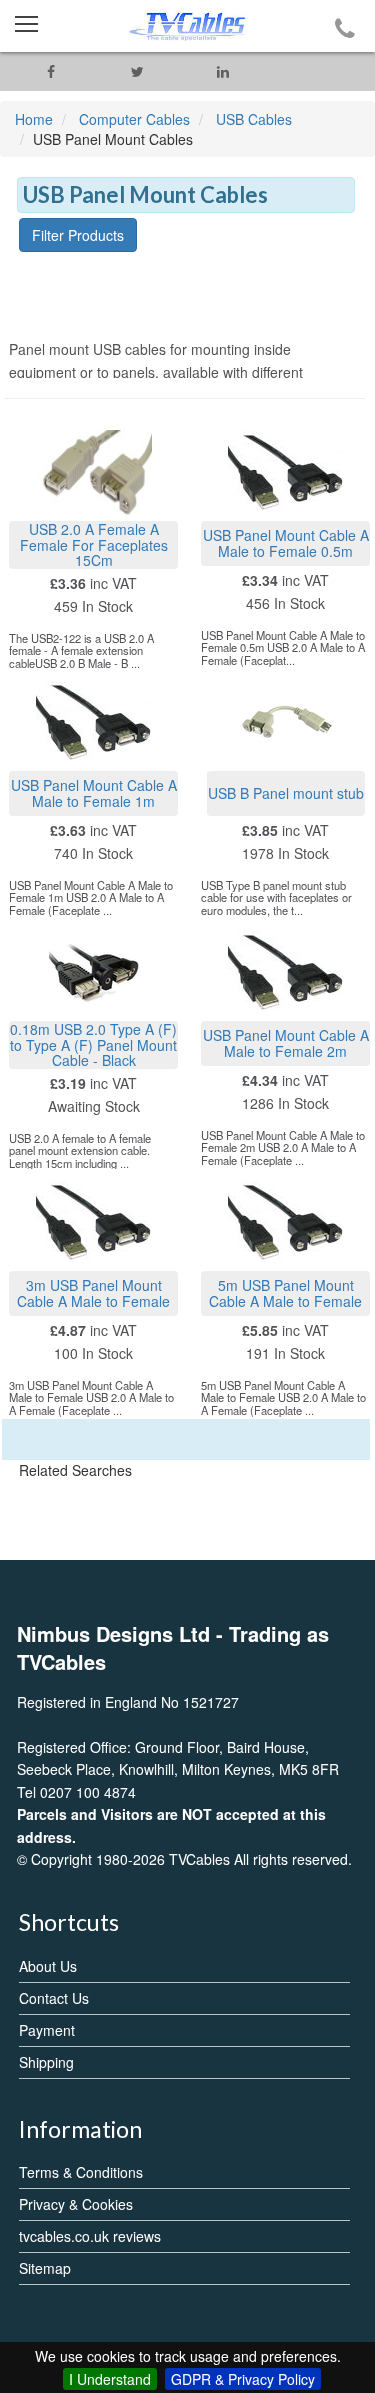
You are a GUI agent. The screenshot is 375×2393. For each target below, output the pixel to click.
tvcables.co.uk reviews (90, 2236)
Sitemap (45, 2268)
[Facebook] (51, 71)
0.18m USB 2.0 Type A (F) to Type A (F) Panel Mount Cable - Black (93, 1045)
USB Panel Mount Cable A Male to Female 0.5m (286, 542)
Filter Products (78, 235)
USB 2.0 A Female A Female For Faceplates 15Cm (94, 545)
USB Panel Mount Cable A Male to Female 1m (94, 792)
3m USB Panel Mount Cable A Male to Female (93, 1292)
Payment (47, 2030)
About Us (48, 1966)
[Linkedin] (223, 71)
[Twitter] (137, 71)
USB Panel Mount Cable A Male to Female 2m (286, 1042)
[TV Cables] (187, 26)
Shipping (46, 2062)
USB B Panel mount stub (286, 793)
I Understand (110, 2379)
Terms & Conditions (81, 2172)
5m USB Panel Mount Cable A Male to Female (285, 1292)
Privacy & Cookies (76, 2204)
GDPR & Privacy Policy (243, 2379)
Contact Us (54, 1998)
